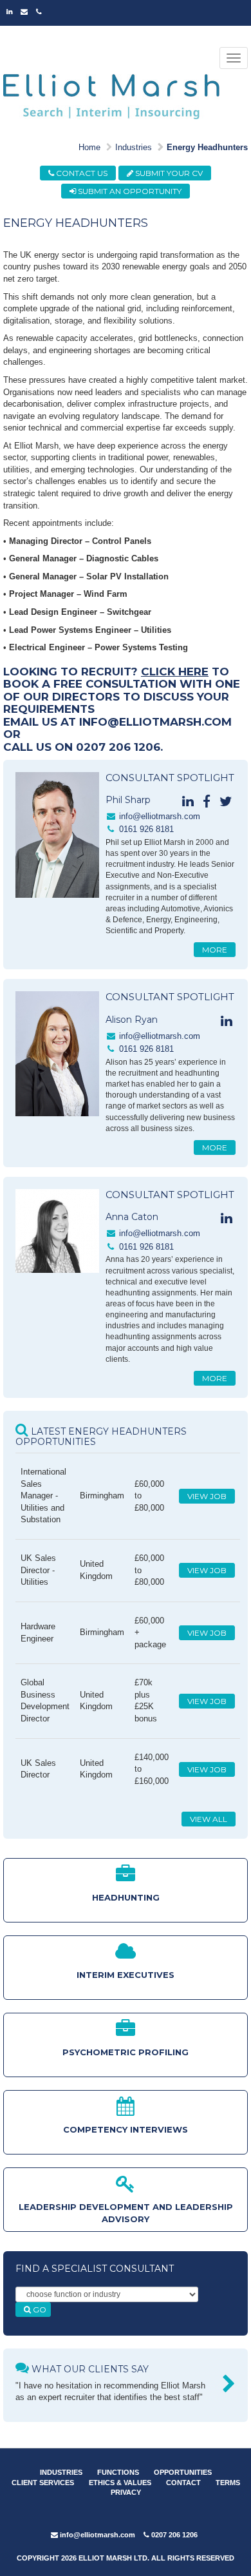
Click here (175, 672)
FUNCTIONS (118, 2472)
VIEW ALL (209, 1819)
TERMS (228, 2483)
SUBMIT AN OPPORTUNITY (129, 191)
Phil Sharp (128, 800)
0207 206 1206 (173, 2535)
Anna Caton (132, 1217)
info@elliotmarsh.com (160, 816)
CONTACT (183, 2483)
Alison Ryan (132, 1020)
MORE (215, 950)
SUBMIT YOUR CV (168, 173)
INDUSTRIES (61, 2472)
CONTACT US (81, 173)
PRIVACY (126, 2492)
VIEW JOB (207, 1496)
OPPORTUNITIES (183, 2472)
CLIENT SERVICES (43, 2483)
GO (39, 2310)
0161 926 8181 (146, 829)
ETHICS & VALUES (120, 2483)
